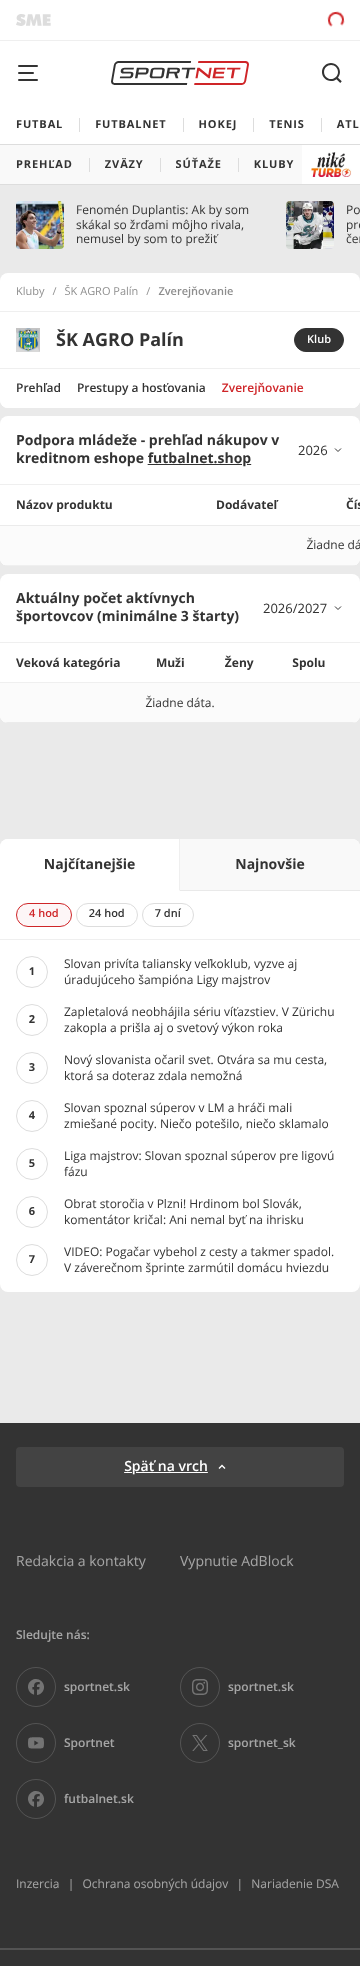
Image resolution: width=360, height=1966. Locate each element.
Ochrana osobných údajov (155, 1883)
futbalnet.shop (200, 458)
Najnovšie (269, 864)
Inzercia (37, 1883)
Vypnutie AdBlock (237, 1560)
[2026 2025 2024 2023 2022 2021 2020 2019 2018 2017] (321, 450)
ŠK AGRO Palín (102, 292)
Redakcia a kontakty (81, 1560)
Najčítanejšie (89, 864)
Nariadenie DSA (295, 1883)
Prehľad (38, 387)
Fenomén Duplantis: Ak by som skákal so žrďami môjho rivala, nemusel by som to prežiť (162, 224)
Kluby (30, 292)
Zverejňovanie (263, 387)
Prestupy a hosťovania (141, 387)
